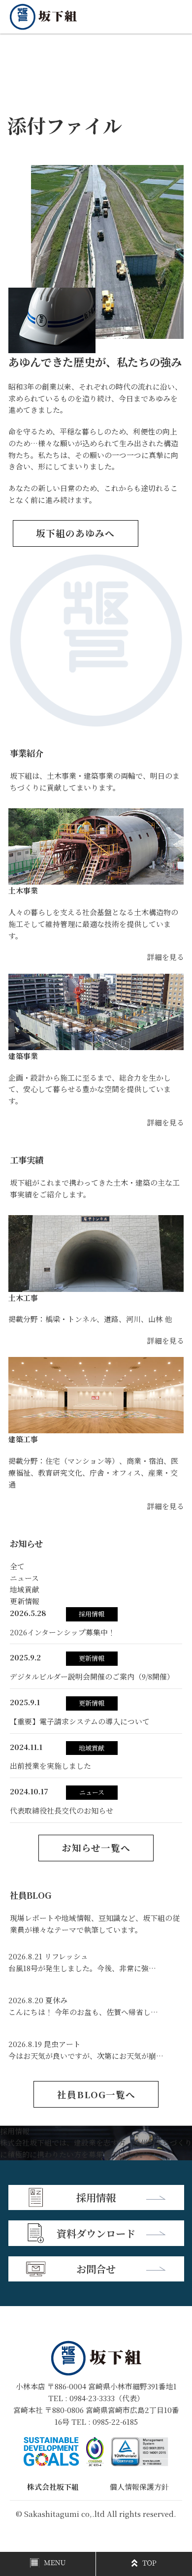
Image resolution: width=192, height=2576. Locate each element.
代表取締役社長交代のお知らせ (62, 1810)
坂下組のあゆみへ (75, 533)
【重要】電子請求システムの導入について (80, 1721)
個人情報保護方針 (139, 2487)
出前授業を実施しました (50, 1766)
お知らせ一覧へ (96, 1848)
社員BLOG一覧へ (96, 2094)
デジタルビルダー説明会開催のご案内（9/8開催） (92, 1676)
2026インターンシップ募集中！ (63, 1632)
